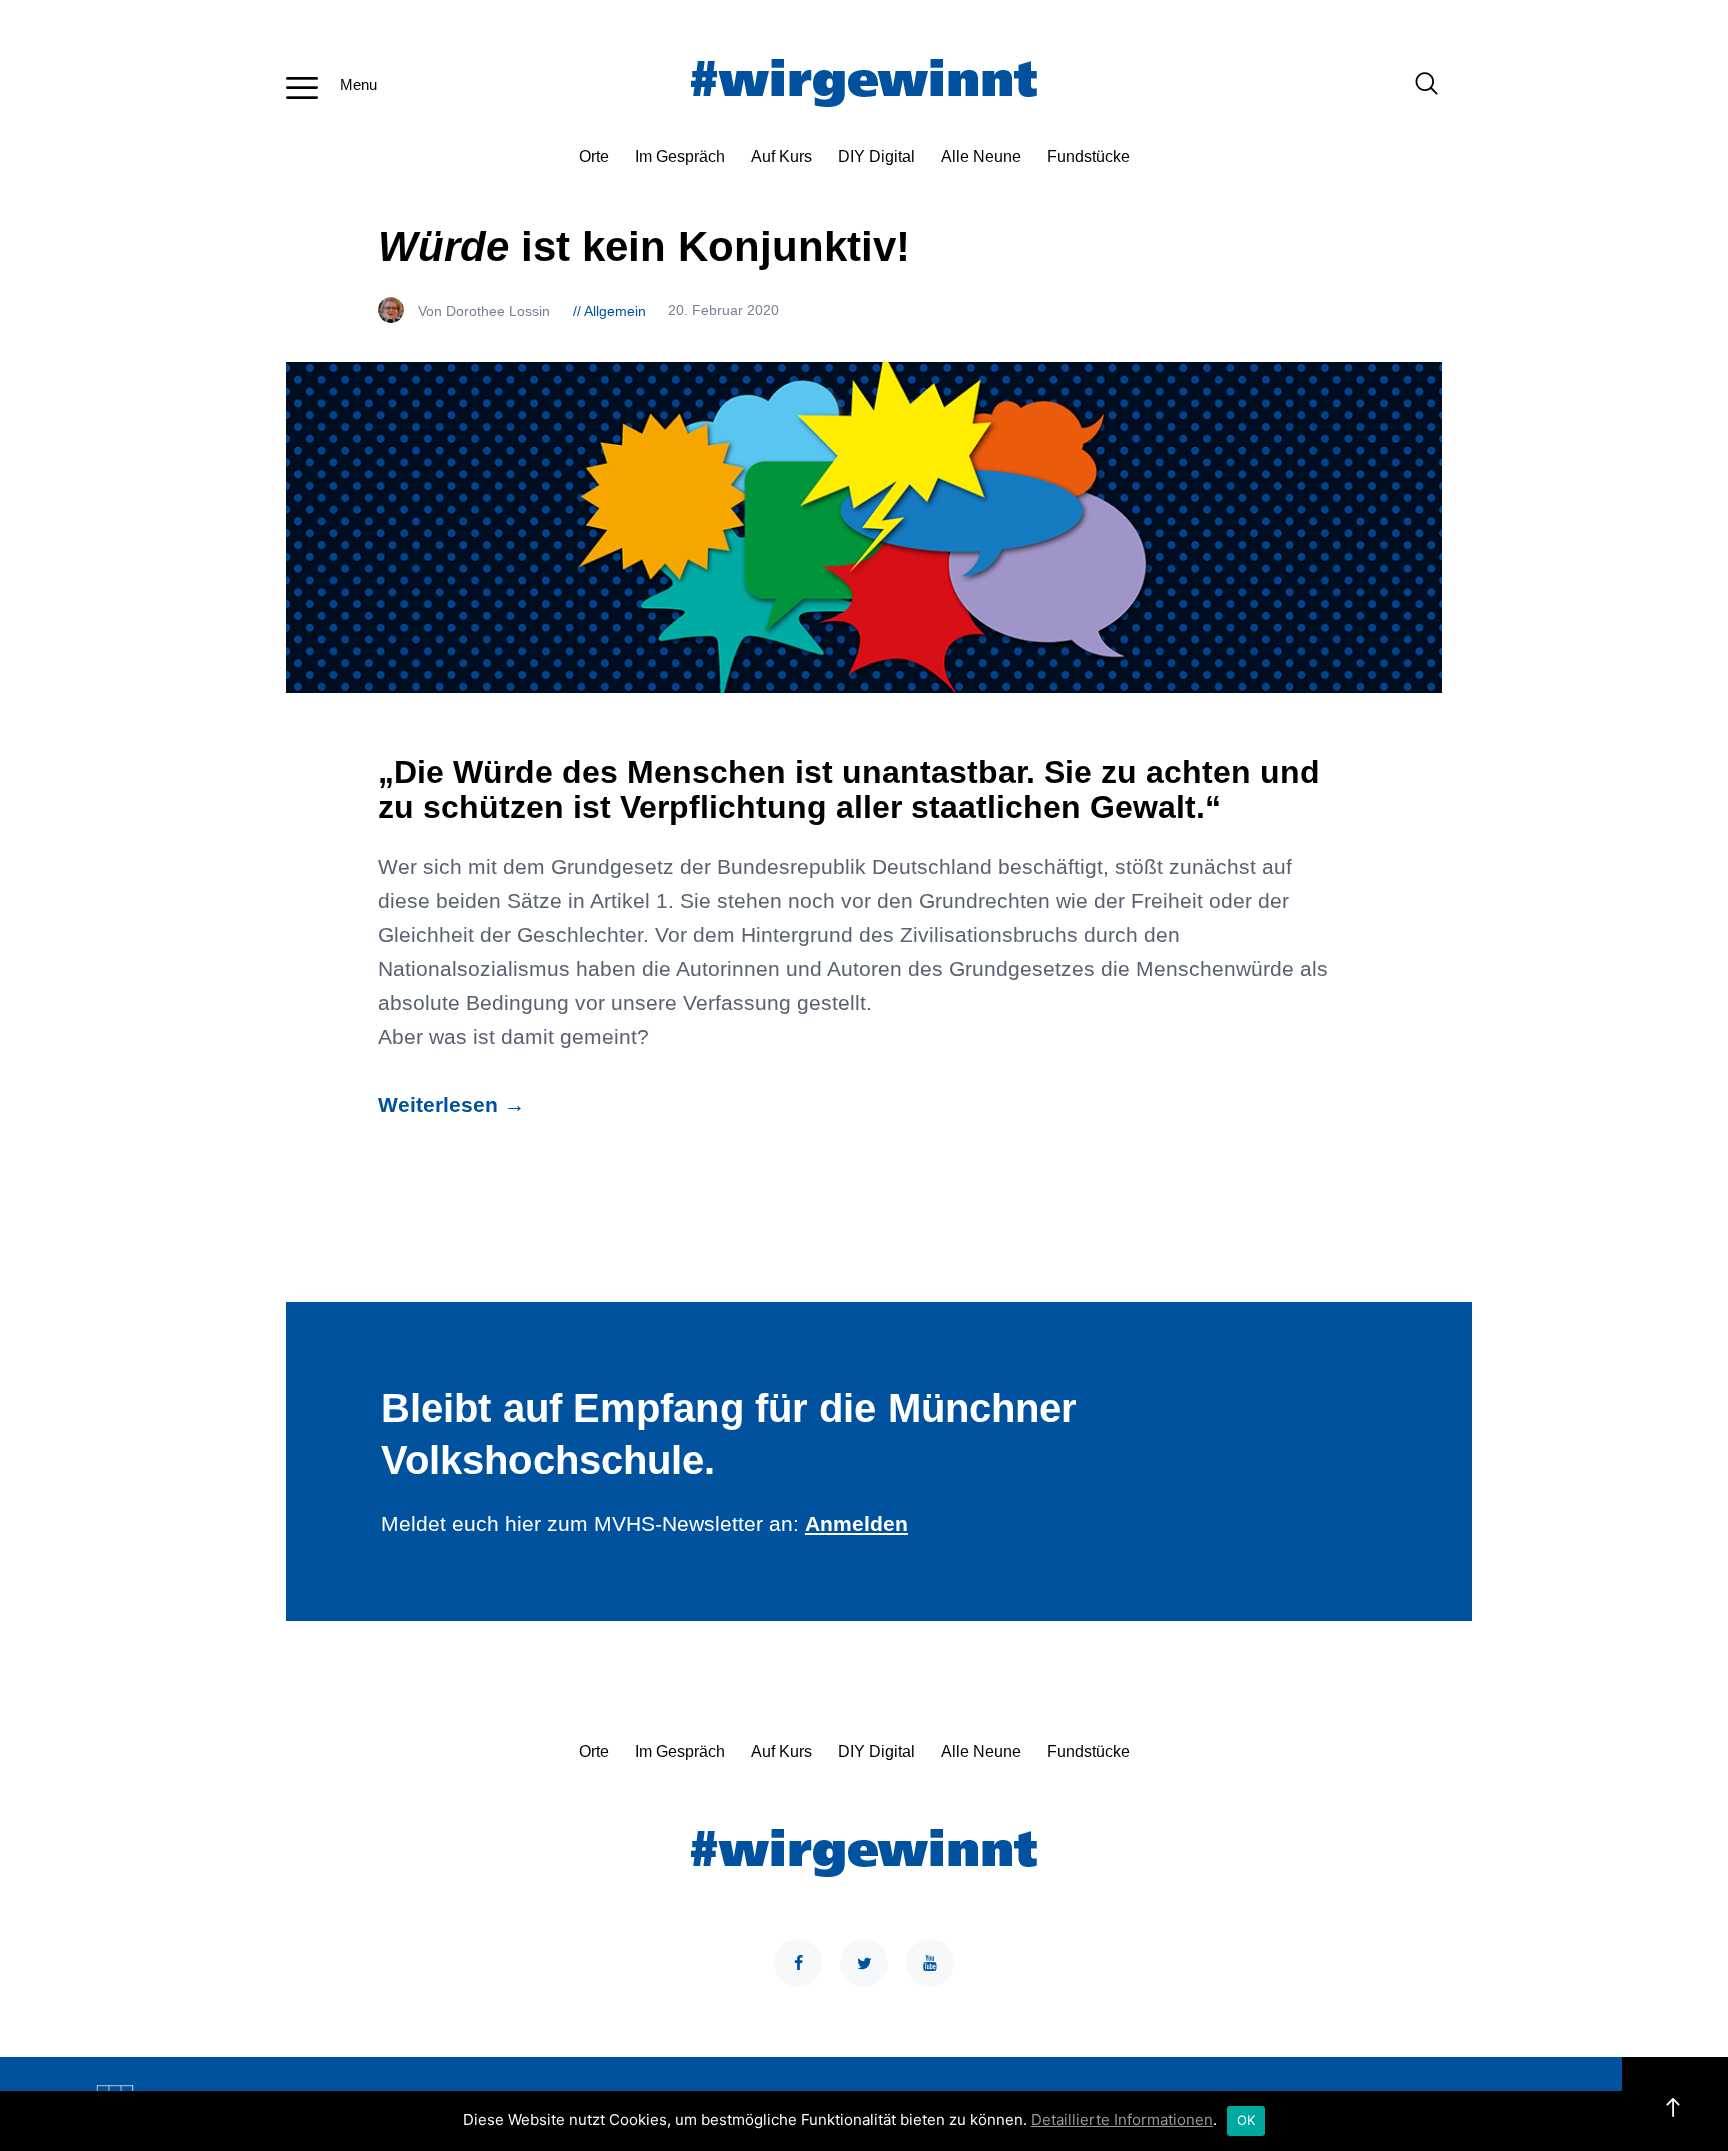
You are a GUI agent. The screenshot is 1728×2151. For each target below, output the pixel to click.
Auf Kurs (781, 156)
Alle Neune (981, 156)
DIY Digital (876, 156)
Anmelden (856, 1524)
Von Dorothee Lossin (486, 311)
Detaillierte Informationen (1122, 2119)
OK (1246, 2120)
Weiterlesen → (451, 1105)
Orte (594, 156)
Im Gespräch (680, 156)
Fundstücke (1088, 156)
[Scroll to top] (1675, 2104)
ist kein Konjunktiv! (644, 246)
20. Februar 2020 (723, 311)
